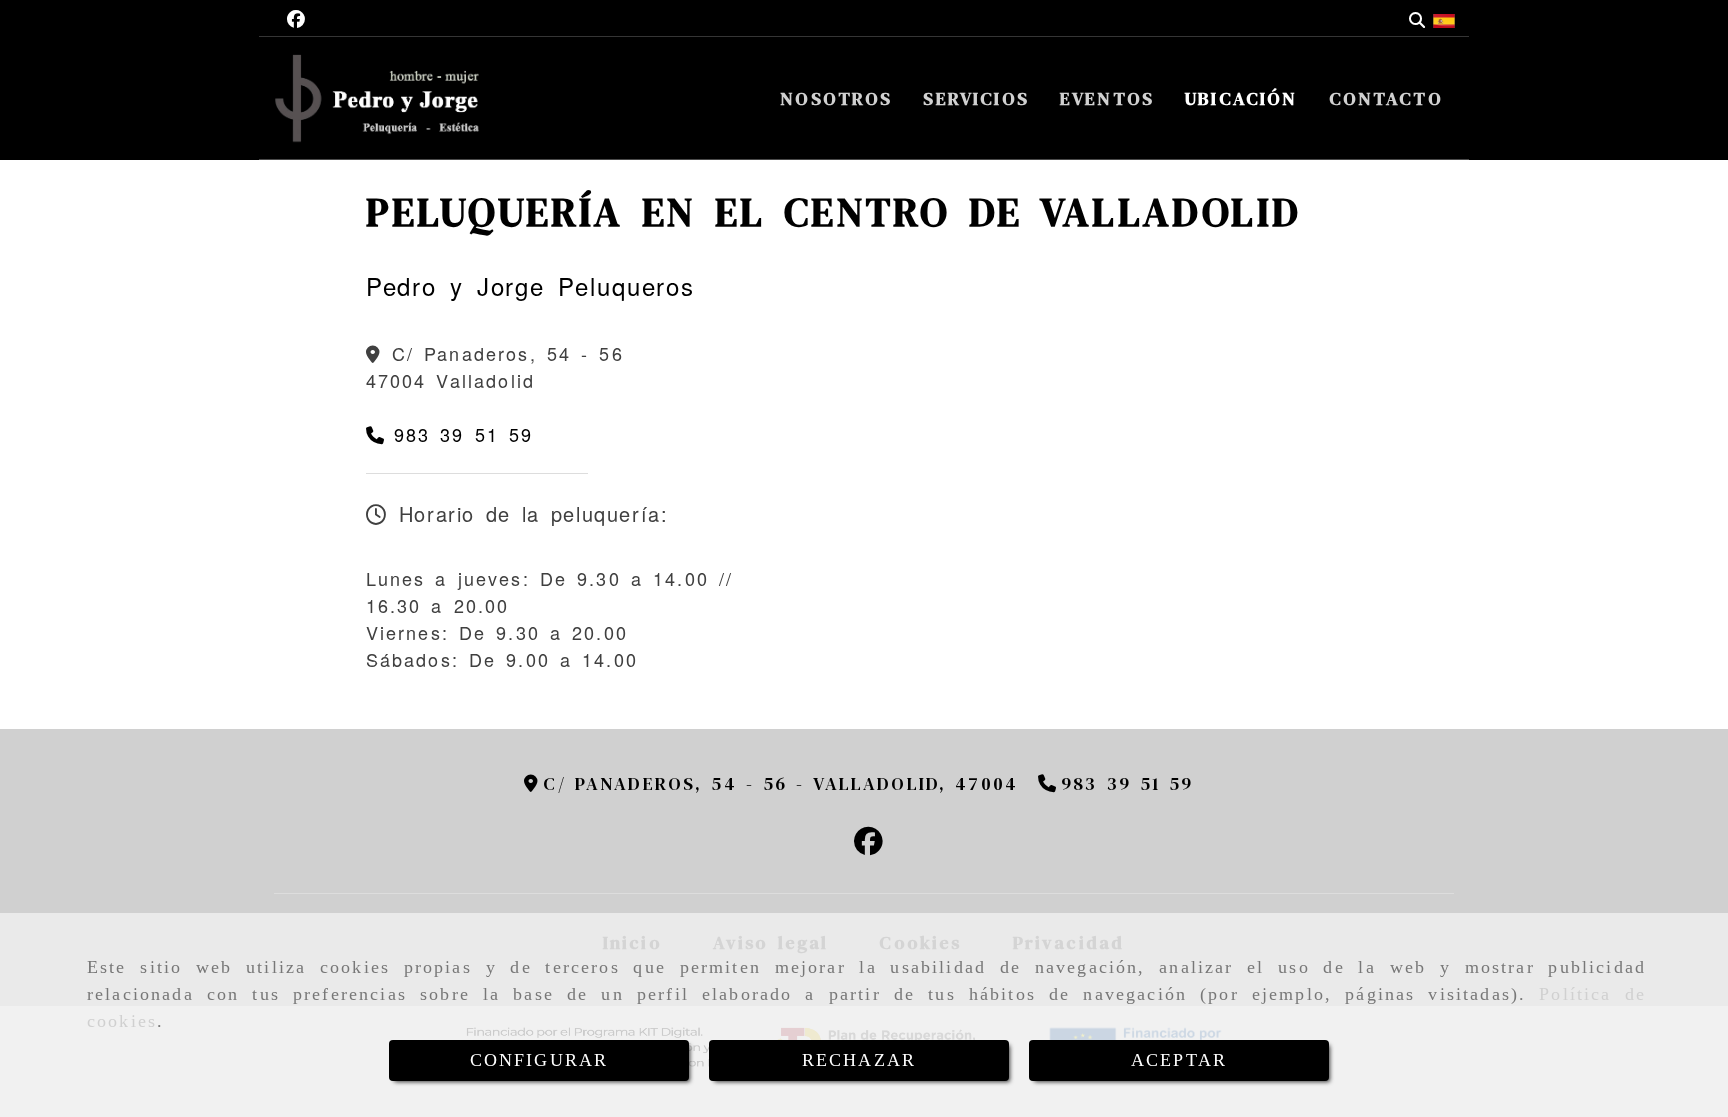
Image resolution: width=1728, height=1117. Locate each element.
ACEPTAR (1179, 1060)
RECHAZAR (859, 1060)
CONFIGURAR (539, 1060)
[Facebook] (296, 18)
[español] (1444, 18)
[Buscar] (1417, 18)
